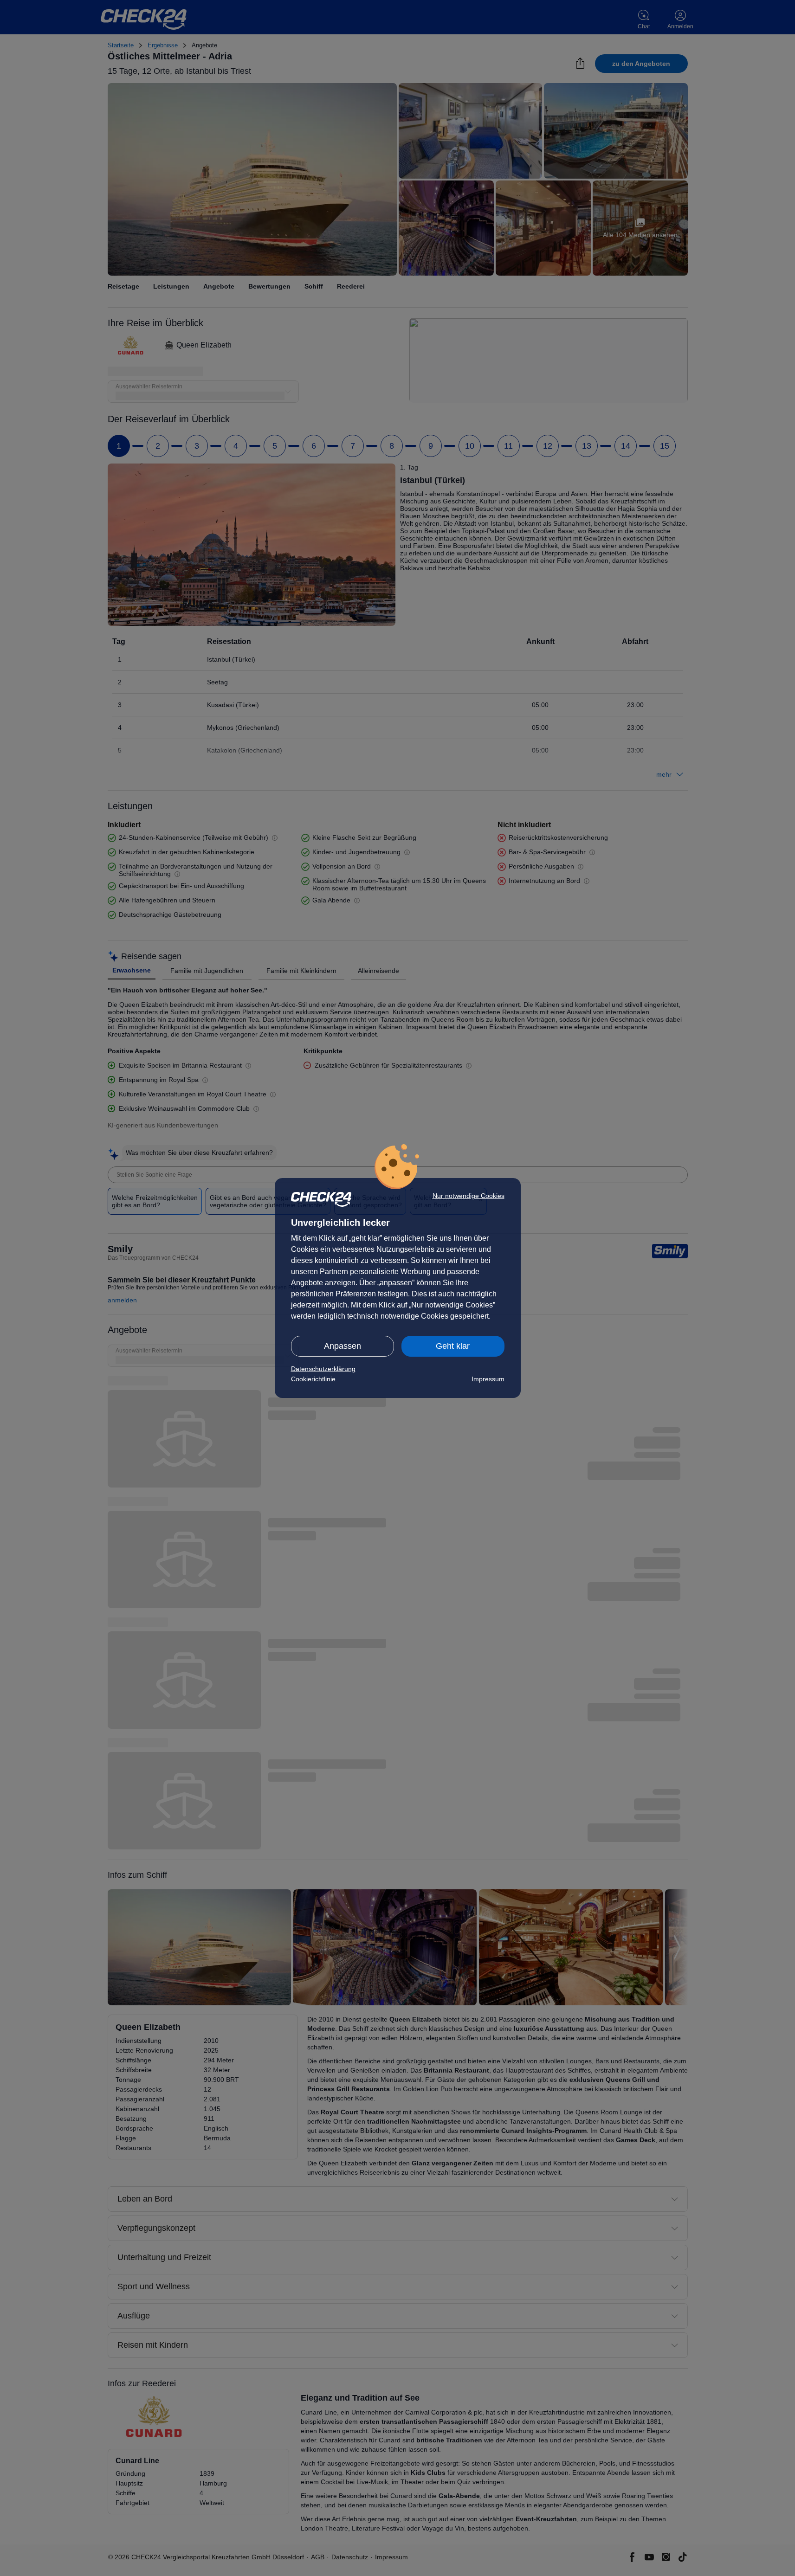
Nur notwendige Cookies (469, 1196)
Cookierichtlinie (313, 1379)
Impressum (488, 1379)
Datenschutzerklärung (323, 1369)
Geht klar (453, 1346)
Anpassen (343, 1346)
